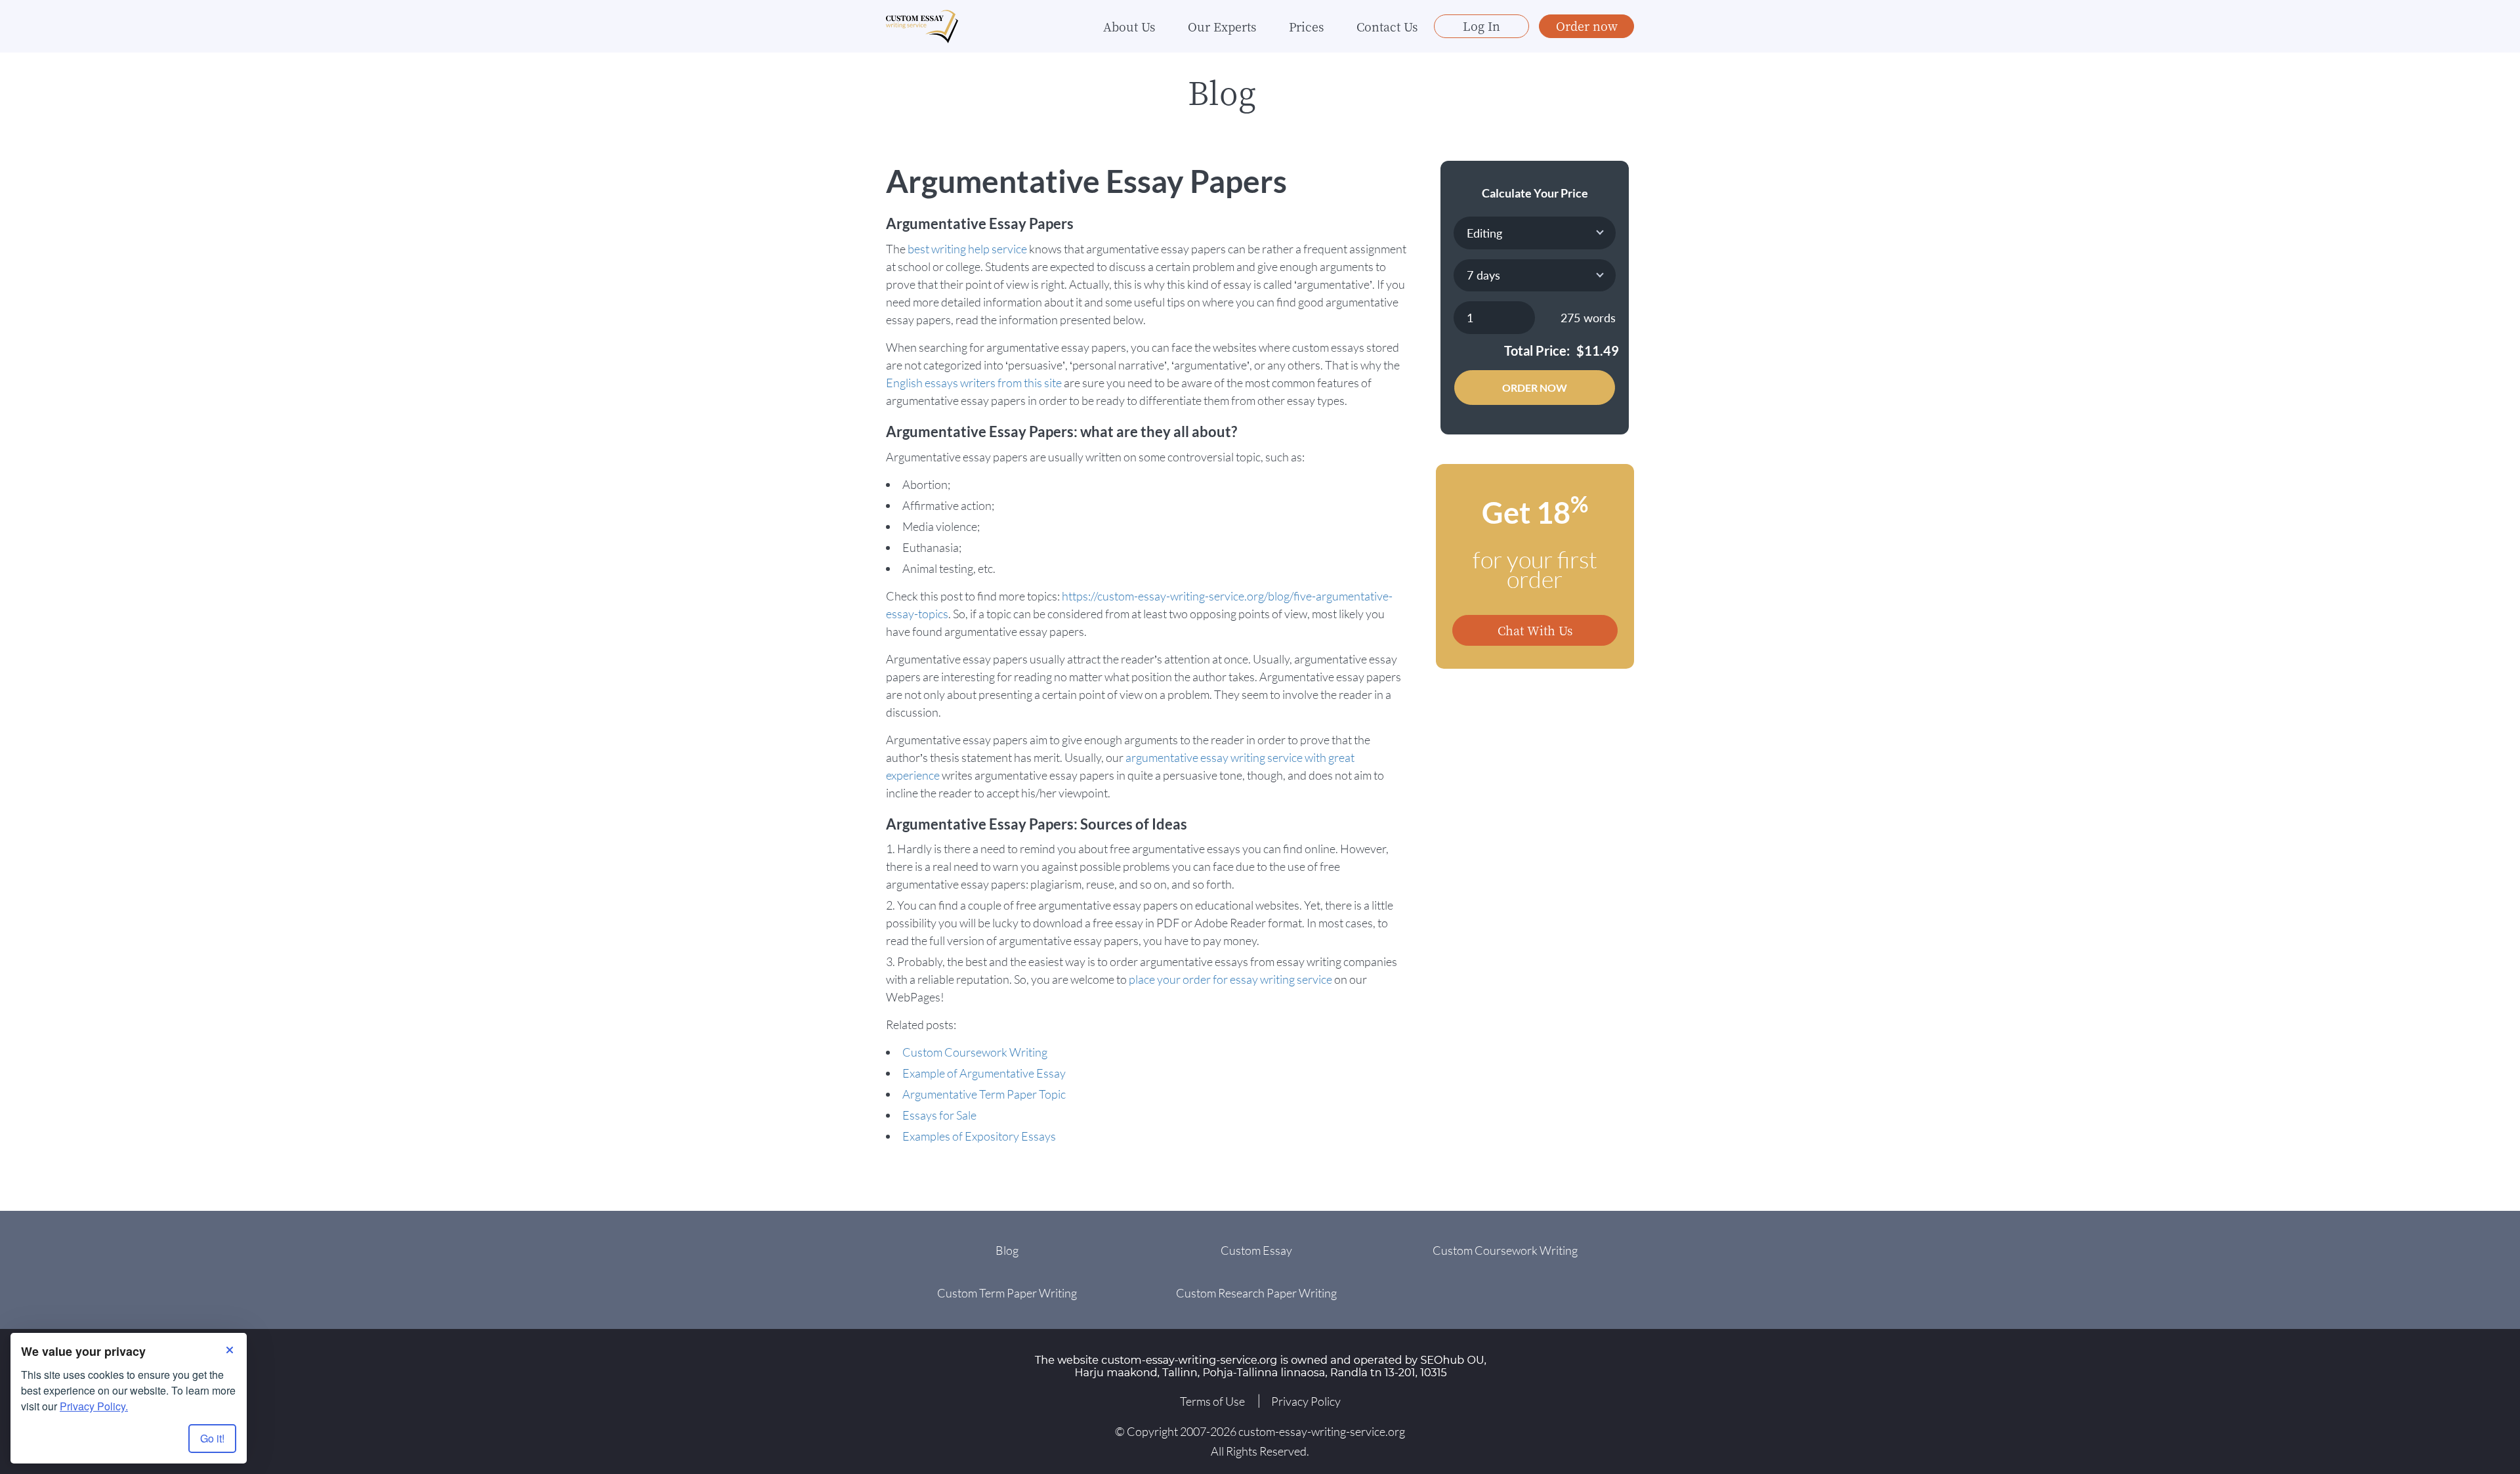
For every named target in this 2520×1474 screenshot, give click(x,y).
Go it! (212, 1438)
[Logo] (922, 27)
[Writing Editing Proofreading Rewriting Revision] (1535, 233)
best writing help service (967, 249)
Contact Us (1387, 26)
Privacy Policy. (94, 1406)
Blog (1007, 1250)
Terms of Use (1212, 1401)
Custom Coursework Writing (975, 1052)
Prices (1306, 26)
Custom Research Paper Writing (1256, 1293)
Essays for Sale (939, 1115)
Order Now (1535, 388)
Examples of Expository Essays (979, 1136)
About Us (1129, 26)
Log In (1481, 26)
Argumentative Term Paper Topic (984, 1094)
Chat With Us (1535, 630)
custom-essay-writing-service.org (1322, 1431)
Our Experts (1222, 26)
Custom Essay (1256, 1250)
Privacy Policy (1306, 1401)
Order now (1587, 26)
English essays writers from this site (974, 383)
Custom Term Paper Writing (1007, 1293)
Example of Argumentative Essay (984, 1073)
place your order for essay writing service (1230, 979)
